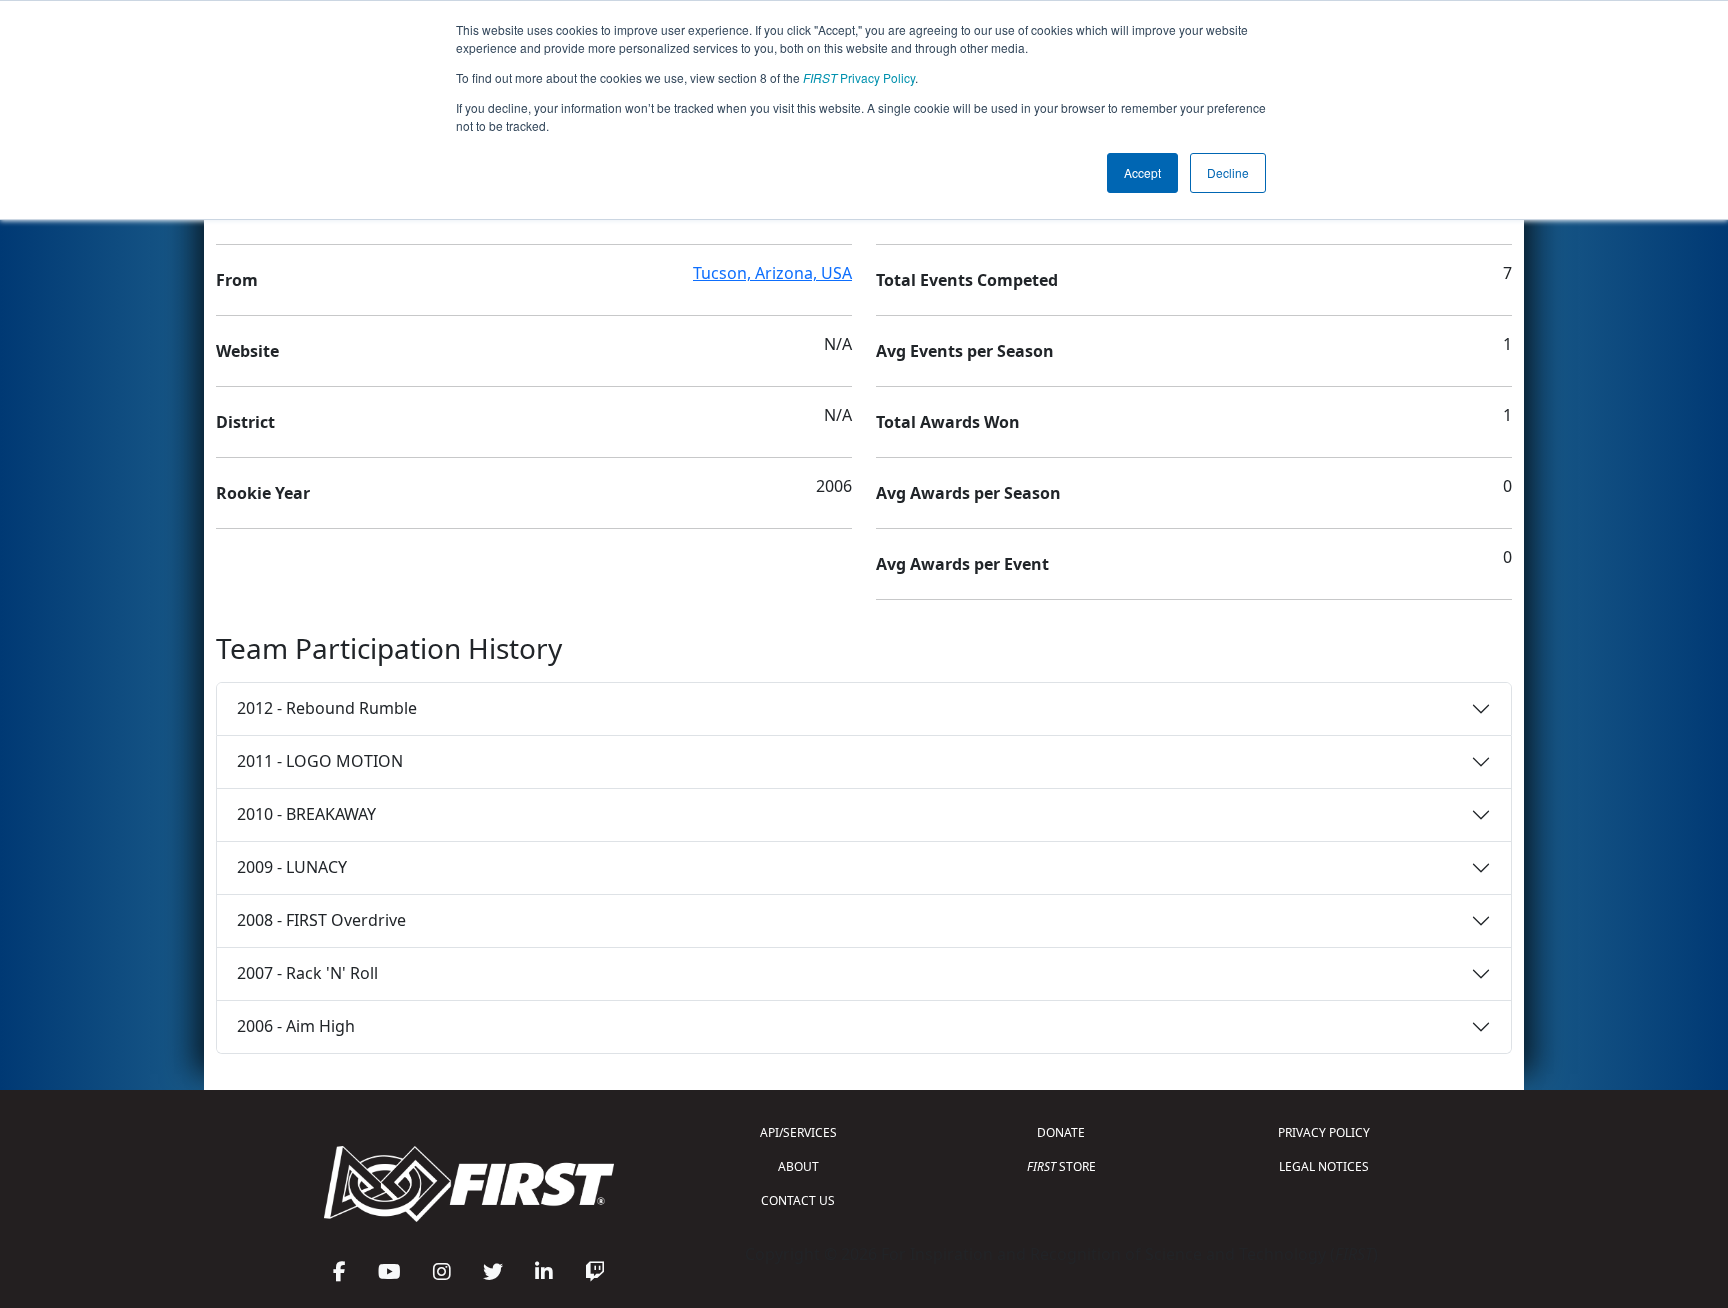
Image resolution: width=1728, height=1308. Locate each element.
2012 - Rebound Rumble (327, 708)
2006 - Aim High (296, 1026)
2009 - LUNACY (292, 867)
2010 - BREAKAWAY (306, 814)
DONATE (1061, 1132)
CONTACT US (798, 1200)
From (237, 280)
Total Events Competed (967, 280)
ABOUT (798, 1166)
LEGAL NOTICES (1324, 1166)
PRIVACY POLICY (1324, 1132)
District (245, 422)
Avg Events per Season (965, 351)
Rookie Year (263, 493)
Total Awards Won (948, 422)
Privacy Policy (859, 77)
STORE (1061, 1166)
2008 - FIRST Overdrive (321, 920)
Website (247, 351)
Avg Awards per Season (968, 493)
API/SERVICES (798, 1132)
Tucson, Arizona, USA (772, 273)
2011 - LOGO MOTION (320, 761)
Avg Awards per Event (962, 564)
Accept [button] (1142, 172)
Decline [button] (1228, 172)
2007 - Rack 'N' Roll (307, 973)
